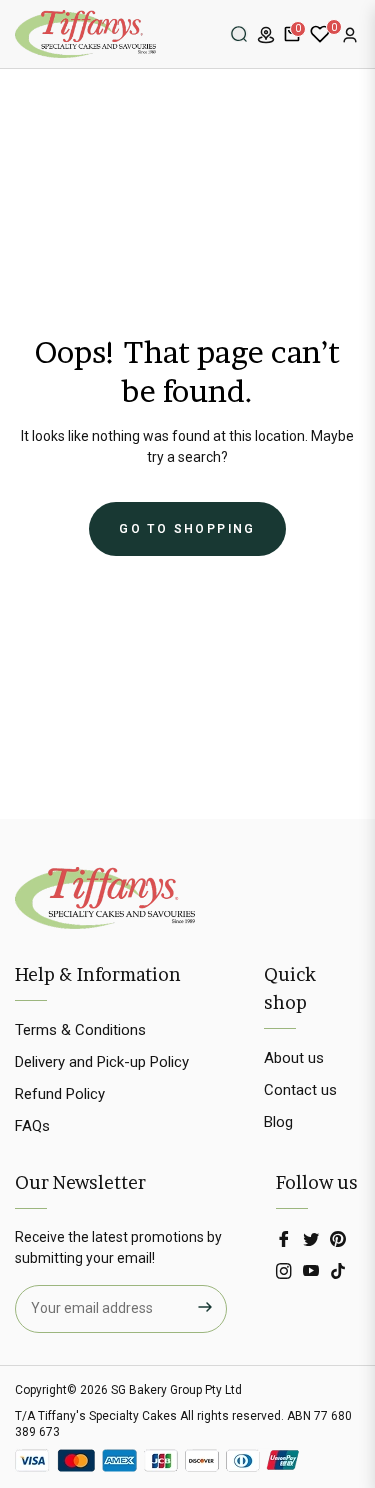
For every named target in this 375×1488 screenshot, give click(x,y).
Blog (278, 1122)
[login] (350, 35)
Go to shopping (187, 529)
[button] (239, 34)
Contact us (300, 1090)
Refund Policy (60, 1094)
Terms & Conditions (80, 1030)
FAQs (32, 1126)
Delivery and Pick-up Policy (102, 1062)
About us (294, 1058)
